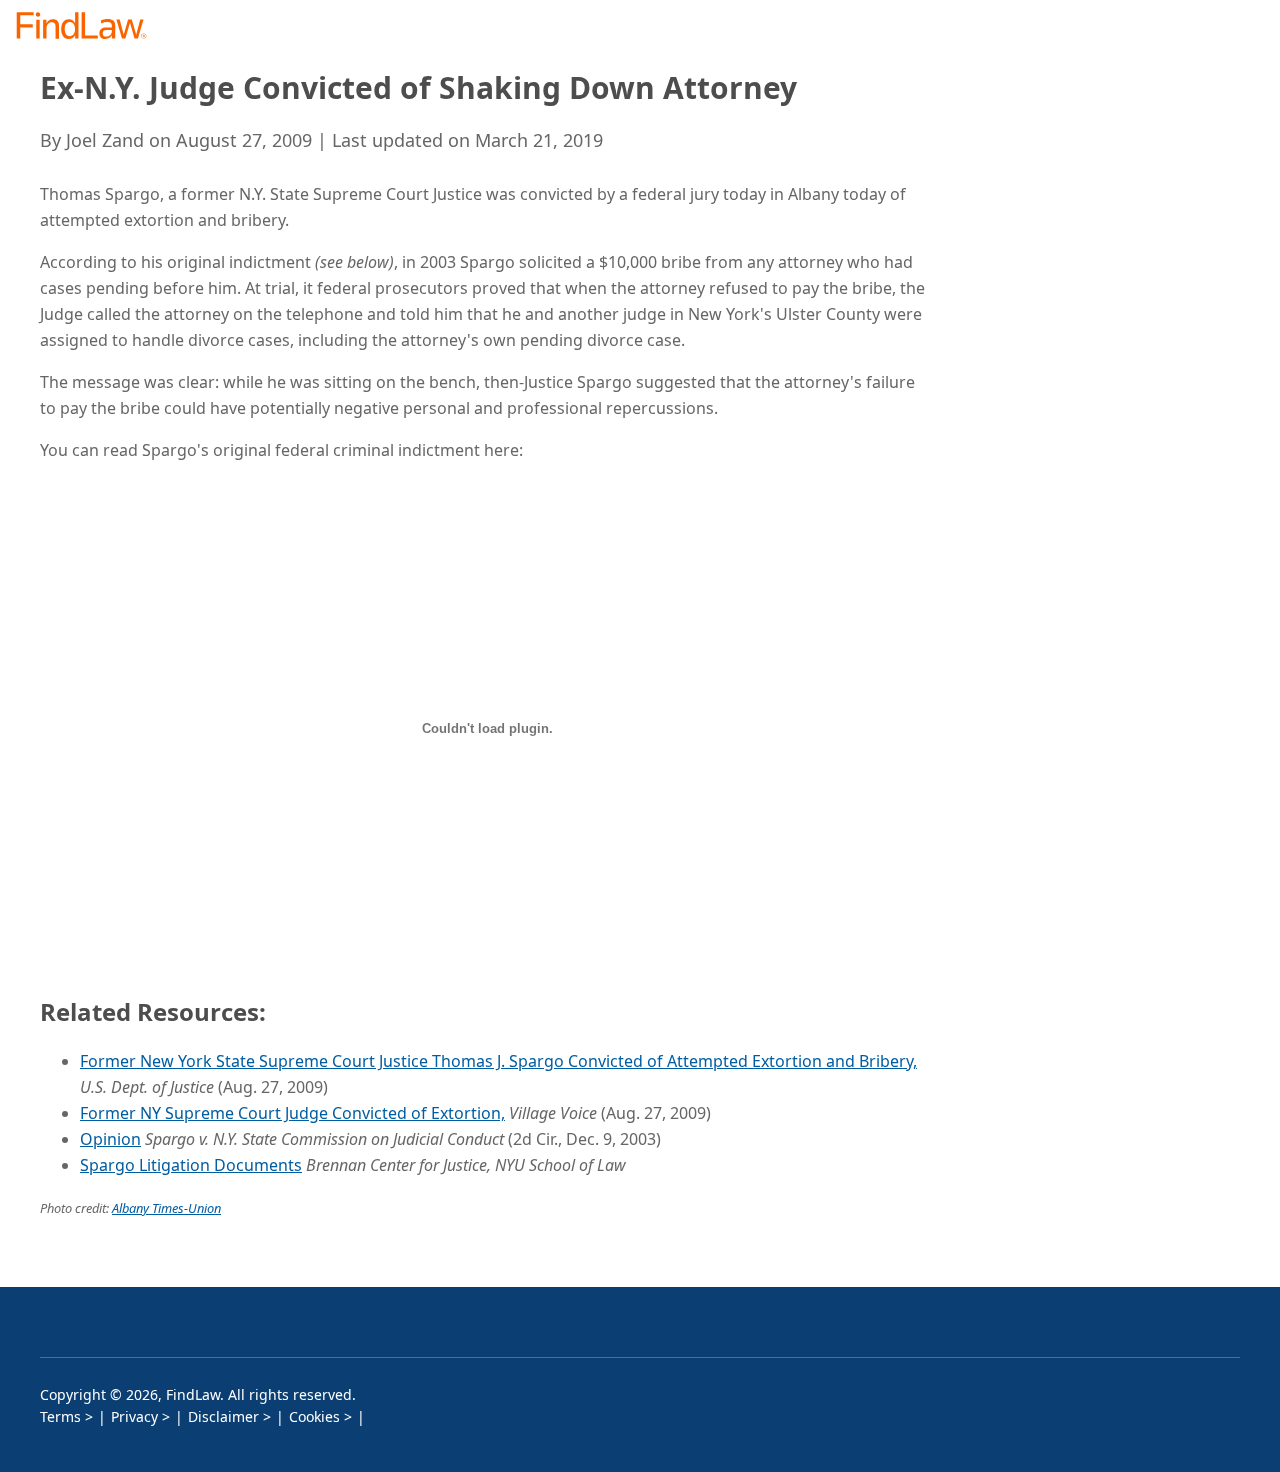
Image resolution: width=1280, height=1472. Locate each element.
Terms (60, 1416)
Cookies (314, 1416)
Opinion (110, 1139)
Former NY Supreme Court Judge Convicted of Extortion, (292, 1113)
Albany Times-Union (166, 1208)
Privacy (134, 1416)
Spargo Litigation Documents (191, 1165)
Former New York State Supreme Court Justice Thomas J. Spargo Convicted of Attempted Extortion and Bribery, (498, 1061)
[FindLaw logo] (89, 27)
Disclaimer (223, 1416)
